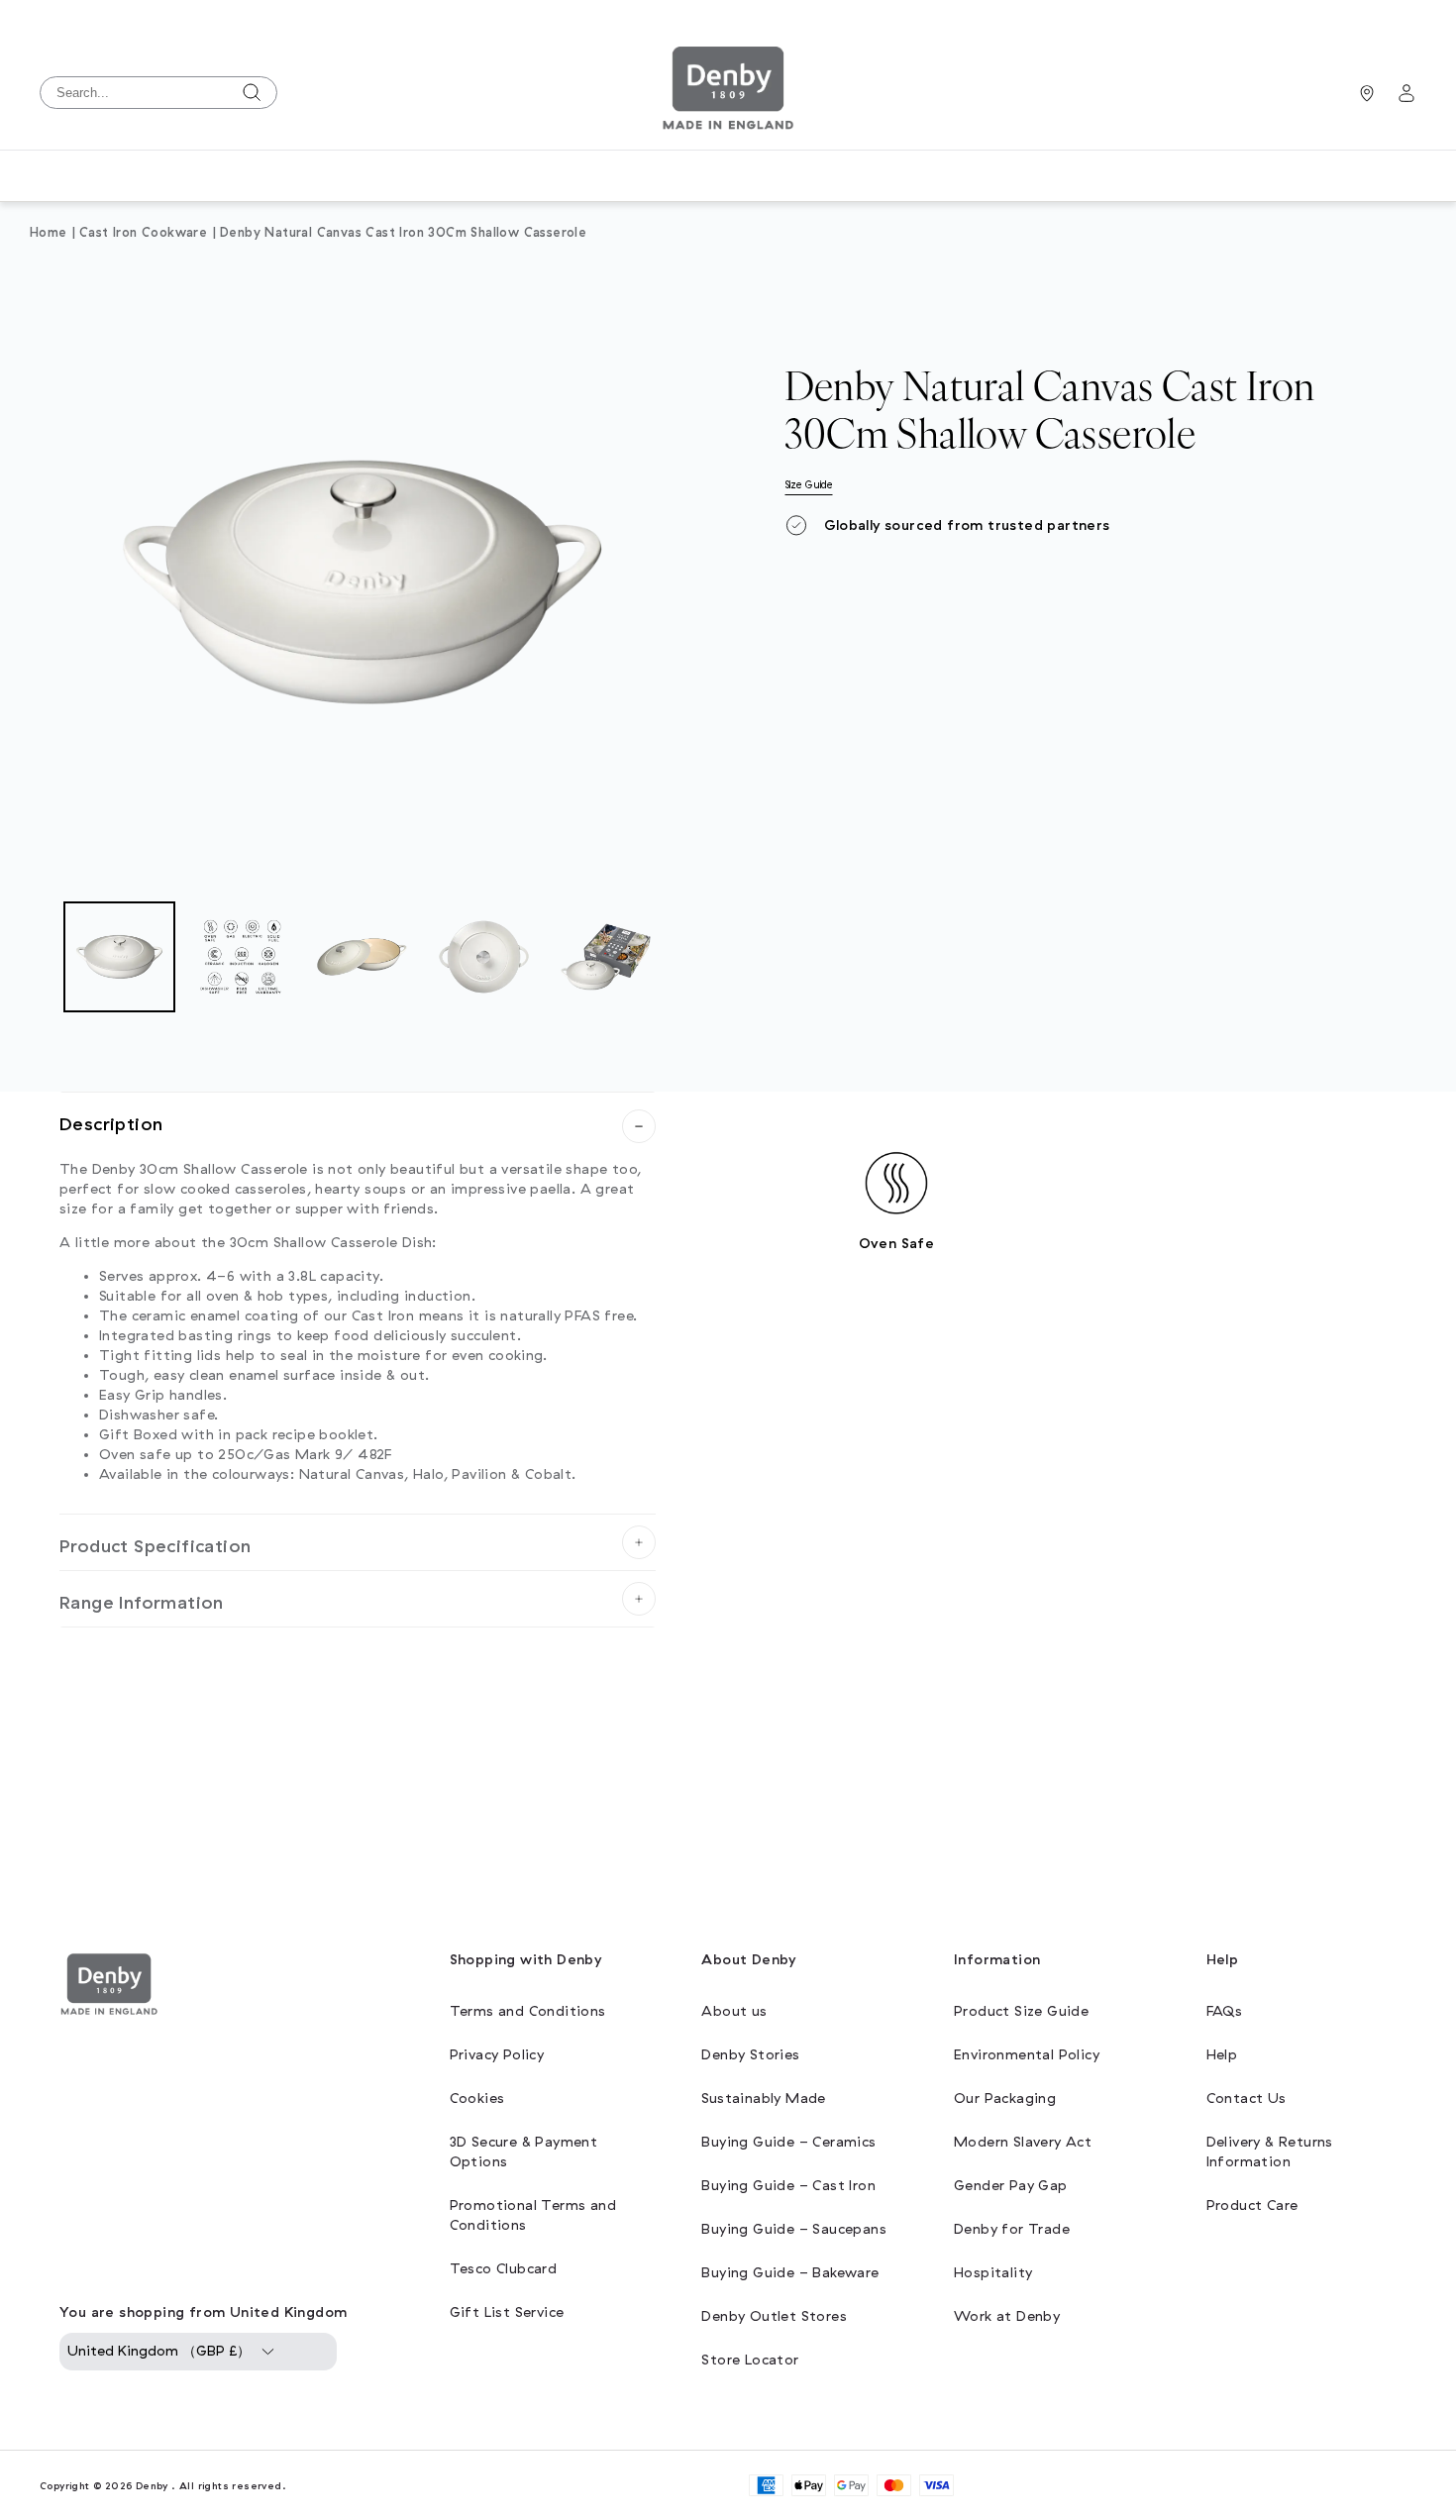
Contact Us (1247, 2099)
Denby (152, 2486)
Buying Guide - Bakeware (790, 2273)
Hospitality (993, 2273)
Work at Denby (1007, 2316)
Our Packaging (1005, 2099)
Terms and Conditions (528, 2011)
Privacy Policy (497, 2055)
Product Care (1252, 2205)
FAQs (1225, 2011)
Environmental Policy (1027, 2055)
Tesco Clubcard (504, 2269)
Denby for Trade (1012, 2229)
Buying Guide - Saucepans (794, 2229)
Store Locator (750, 2360)
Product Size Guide (1021, 2011)
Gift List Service (507, 2312)
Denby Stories (750, 2055)
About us (734, 2011)
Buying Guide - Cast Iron (788, 2186)
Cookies (477, 2099)
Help (1222, 2055)
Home (49, 233)
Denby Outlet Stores (774, 2316)
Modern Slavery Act (1023, 2142)
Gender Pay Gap (1011, 2186)
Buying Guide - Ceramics (788, 2142)
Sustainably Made (763, 2099)
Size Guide (809, 485)
